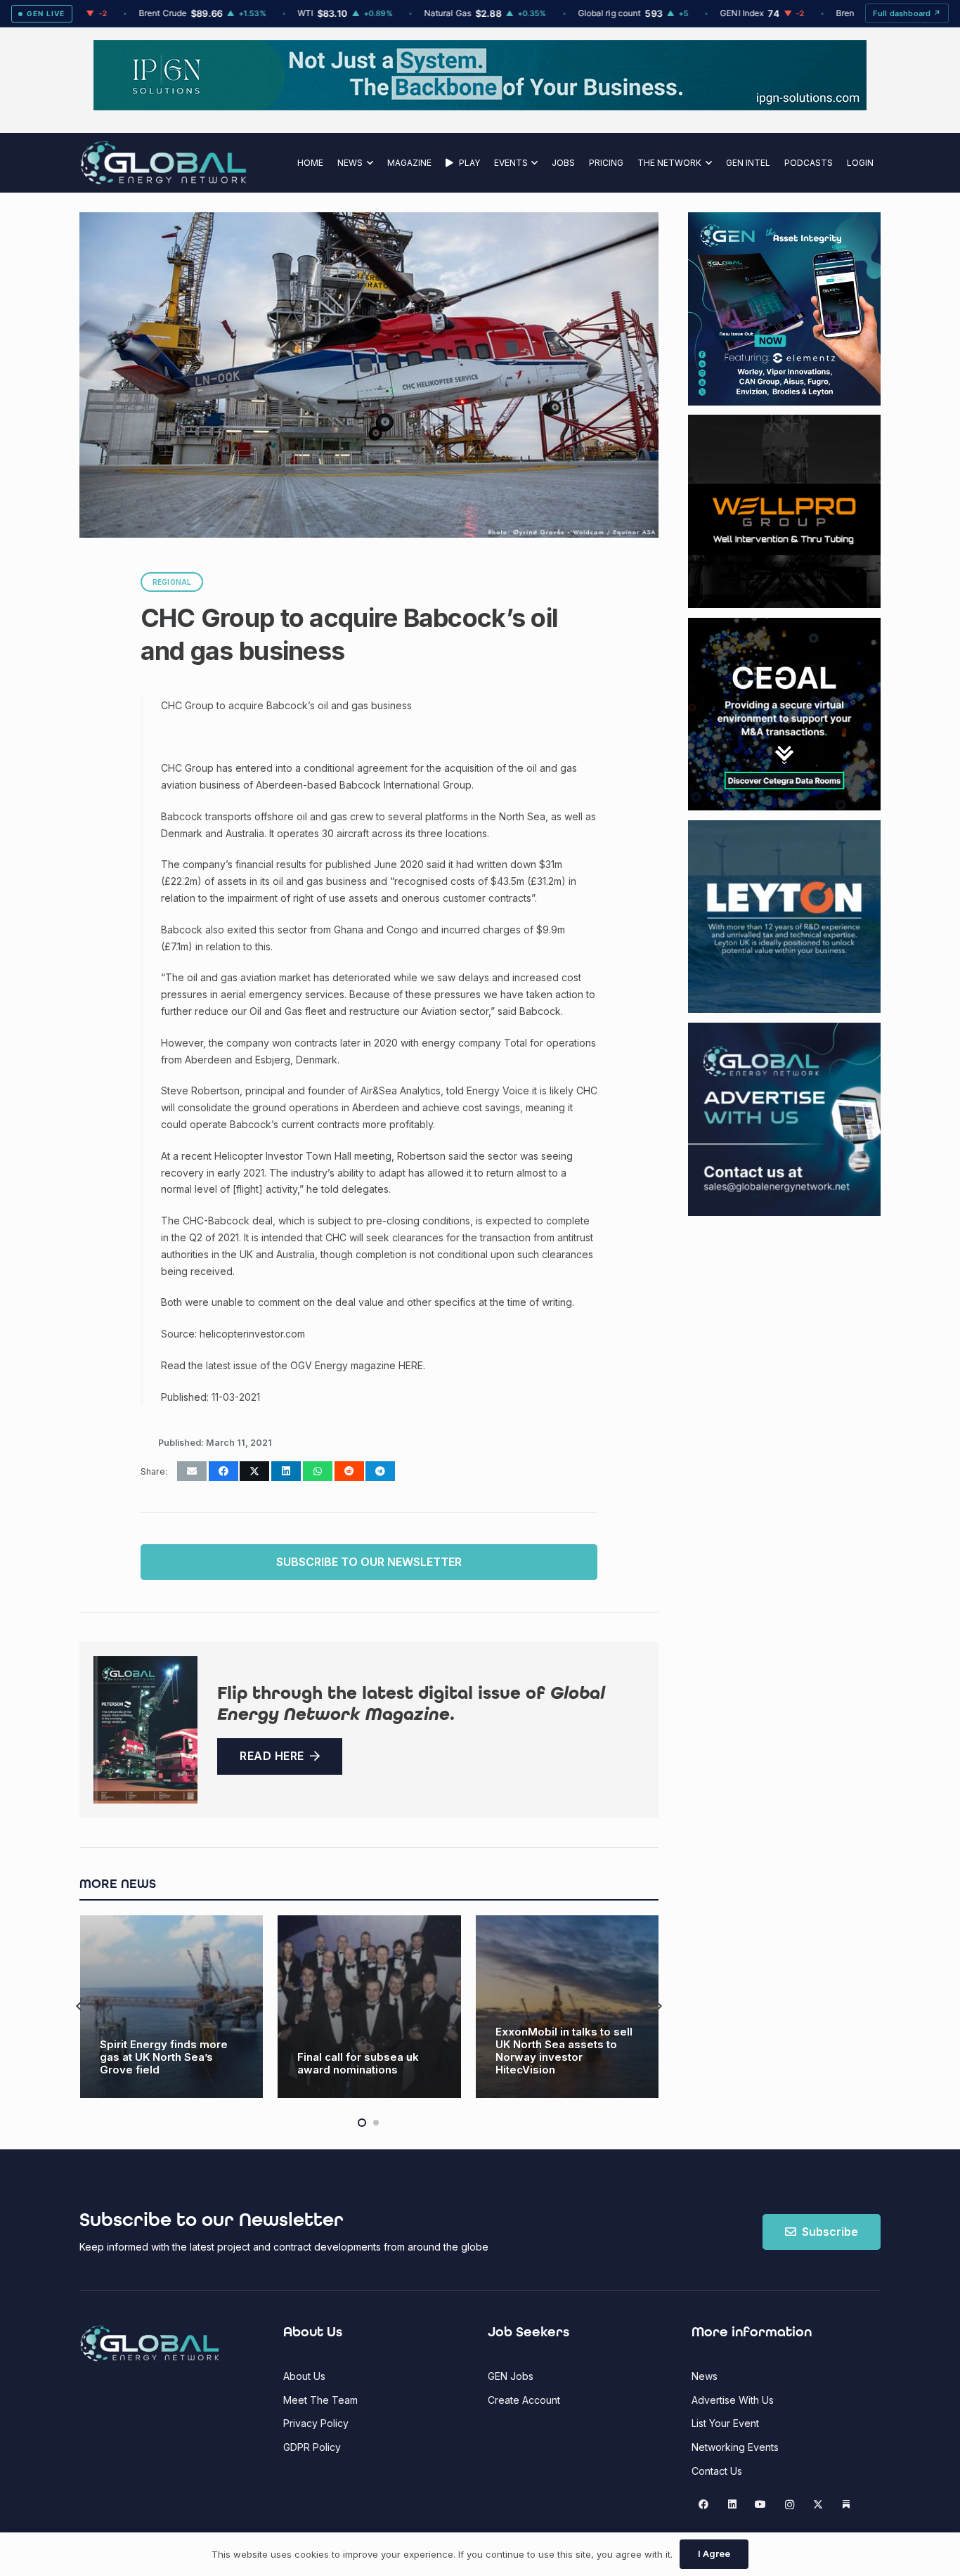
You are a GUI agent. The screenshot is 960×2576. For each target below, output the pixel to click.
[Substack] (847, 2505)
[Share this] (223, 1471)
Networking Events (735, 2447)
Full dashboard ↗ (907, 13)
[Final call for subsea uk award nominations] (171, 2007)
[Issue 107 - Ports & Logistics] (145, 1730)
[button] (368, 163)
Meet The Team (320, 2400)
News (705, 2376)
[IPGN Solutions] (480, 106)
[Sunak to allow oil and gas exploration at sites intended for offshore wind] (567, 2007)
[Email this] (192, 1471)
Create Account (524, 2400)
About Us (304, 2376)
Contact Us (717, 2471)
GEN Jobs (511, 2376)
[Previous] (80, 2006)
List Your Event (725, 2423)
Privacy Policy (316, 2423)
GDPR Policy (312, 2447)
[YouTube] (761, 2505)
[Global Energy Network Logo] (163, 163)
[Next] (658, 2006)
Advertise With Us (733, 2400)
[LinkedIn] (732, 2505)
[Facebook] (704, 2505)
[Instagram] (790, 2505)
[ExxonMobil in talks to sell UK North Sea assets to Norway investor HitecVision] (369, 2007)
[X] (818, 2505)
